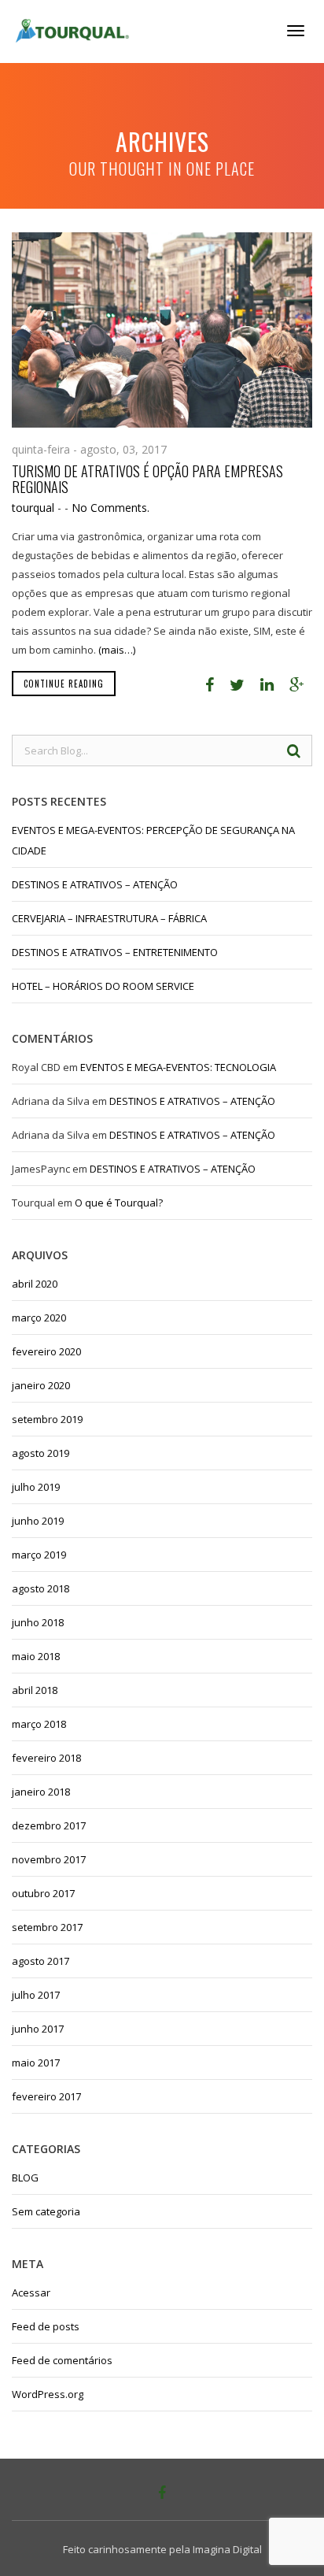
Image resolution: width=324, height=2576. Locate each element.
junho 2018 (38, 1622)
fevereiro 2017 (46, 2096)
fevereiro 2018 (46, 1758)
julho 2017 (36, 1995)
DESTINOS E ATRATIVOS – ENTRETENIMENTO (115, 952)
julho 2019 (36, 1487)
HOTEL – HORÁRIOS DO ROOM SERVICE (103, 986)
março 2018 (39, 1724)
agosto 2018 (40, 1588)
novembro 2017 (49, 1859)
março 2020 (39, 1318)
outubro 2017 (43, 1893)
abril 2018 (35, 1690)
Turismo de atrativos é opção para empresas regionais (147, 479)
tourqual (33, 508)
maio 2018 (36, 1656)
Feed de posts (46, 2326)
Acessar (31, 2292)
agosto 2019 (40, 1453)
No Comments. (110, 508)
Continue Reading (64, 684)
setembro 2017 (47, 1927)
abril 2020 (35, 1284)
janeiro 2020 (41, 1385)
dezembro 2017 (49, 1825)
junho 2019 (38, 1521)
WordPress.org (48, 2394)
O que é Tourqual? (119, 1203)
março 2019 (39, 1555)
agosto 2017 (40, 1961)
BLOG (25, 2178)
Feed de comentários (62, 2360)
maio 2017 (36, 2063)
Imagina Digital (227, 2549)
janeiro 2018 (41, 1792)
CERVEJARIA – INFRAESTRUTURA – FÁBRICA (109, 918)
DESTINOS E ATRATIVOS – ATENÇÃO (95, 884)
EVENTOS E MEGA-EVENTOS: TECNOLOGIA (178, 1067)
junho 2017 (38, 2029)
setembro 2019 (47, 1419)
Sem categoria (46, 2211)
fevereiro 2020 (46, 1351)
